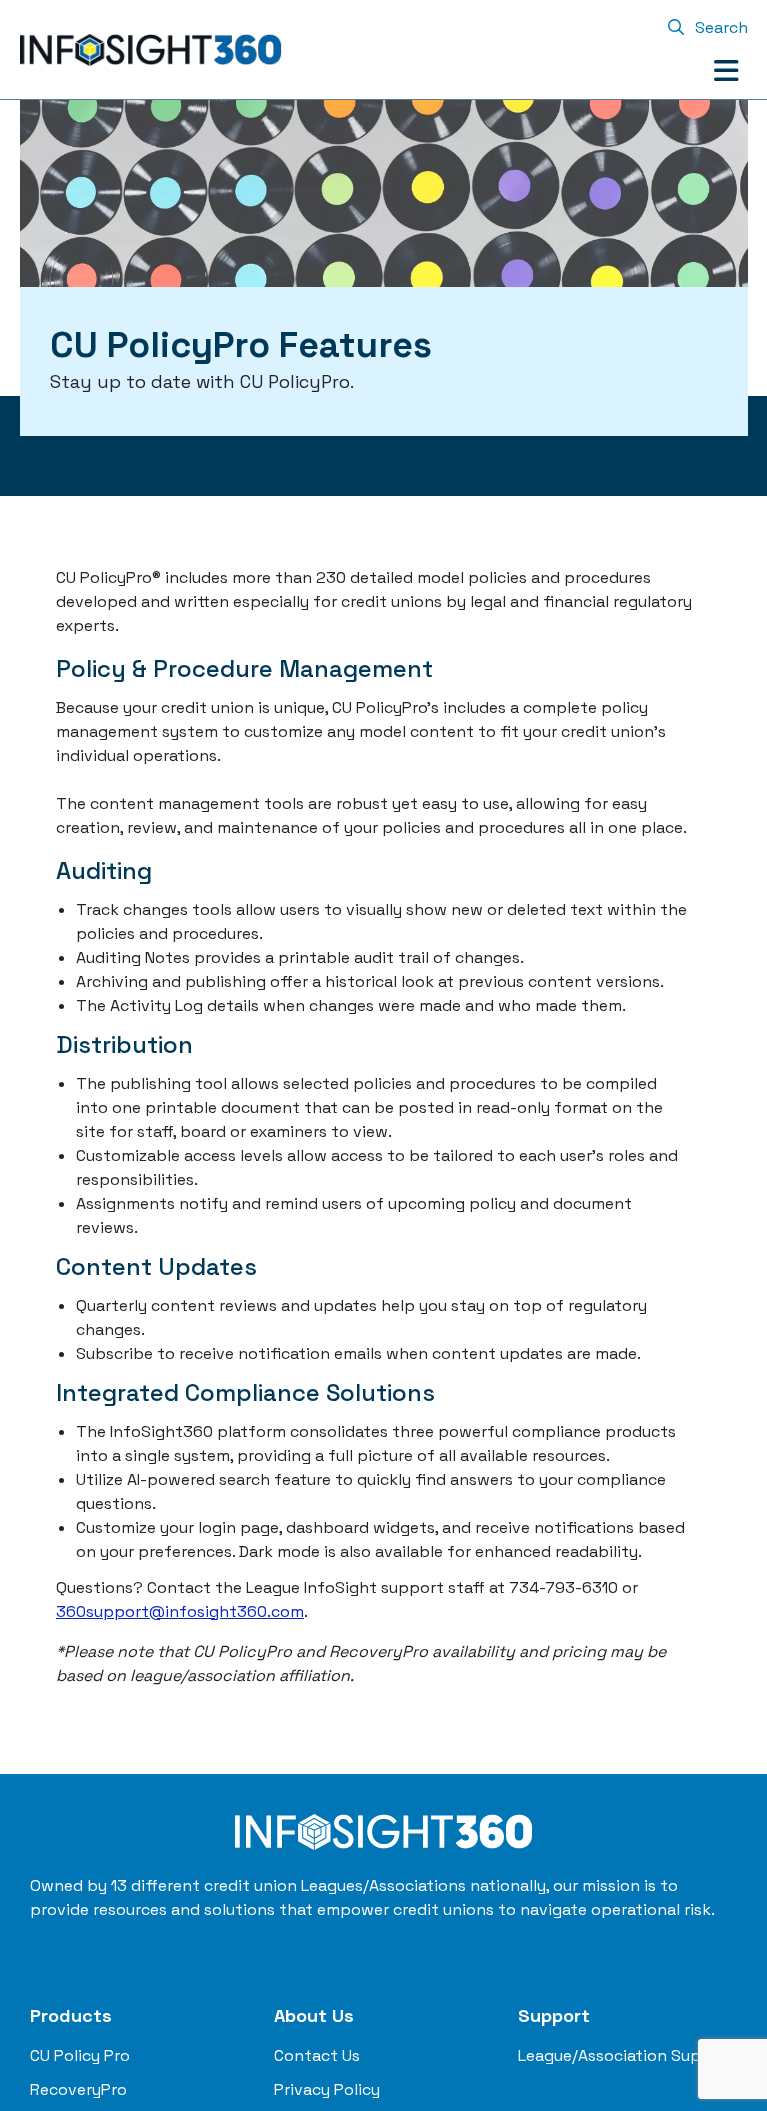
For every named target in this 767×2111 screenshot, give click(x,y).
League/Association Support (627, 2055)
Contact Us (317, 2055)
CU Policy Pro (80, 2055)
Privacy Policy (327, 2089)
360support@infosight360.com (180, 1611)
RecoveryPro (78, 2089)
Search (719, 27)
